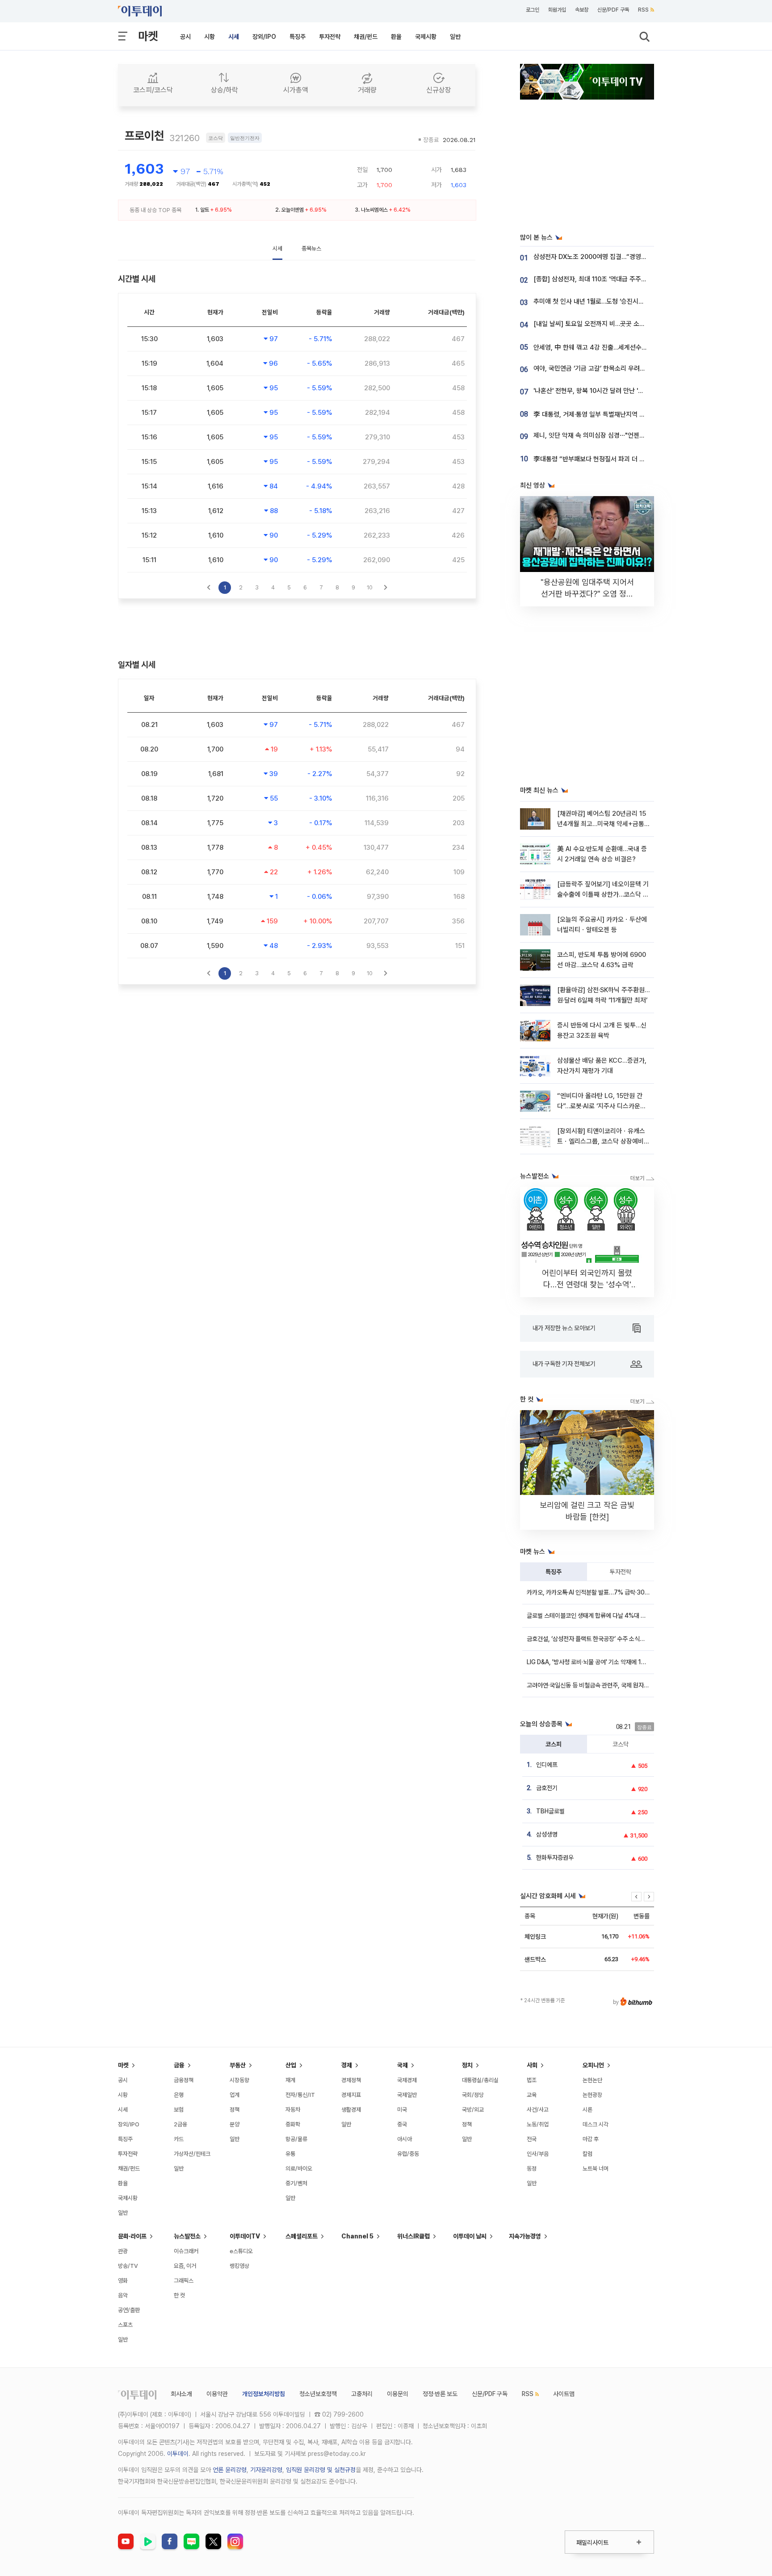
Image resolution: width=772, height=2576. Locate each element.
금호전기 (547, 1788)
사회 (532, 2065)
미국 (402, 2110)
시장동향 (239, 2080)
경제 (347, 2065)
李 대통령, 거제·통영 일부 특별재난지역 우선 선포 (599, 414)
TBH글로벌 (550, 1811)
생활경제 (351, 2110)
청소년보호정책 (318, 2394)
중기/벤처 (296, 2183)
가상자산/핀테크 (192, 2154)
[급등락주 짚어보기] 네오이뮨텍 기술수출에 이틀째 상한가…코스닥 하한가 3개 (603, 895)
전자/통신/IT (300, 2095)
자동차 (293, 2110)
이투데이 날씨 (470, 2236)
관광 (123, 2251)
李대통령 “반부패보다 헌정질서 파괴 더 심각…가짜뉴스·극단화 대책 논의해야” (636, 459)
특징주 (298, 37)
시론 (587, 2110)
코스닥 (621, 1744)
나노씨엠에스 (374, 210)
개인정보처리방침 (264, 2394)
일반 (455, 37)
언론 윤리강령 (230, 2470)
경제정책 (351, 2080)
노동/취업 (538, 2124)
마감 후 (591, 2139)
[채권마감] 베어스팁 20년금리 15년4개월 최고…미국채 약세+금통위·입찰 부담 (602, 824)
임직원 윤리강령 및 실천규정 (321, 2470)
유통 (290, 2154)
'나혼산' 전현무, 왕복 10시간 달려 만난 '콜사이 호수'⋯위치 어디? (619, 391)
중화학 (293, 2124)
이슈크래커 (186, 2251)
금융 (179, 2065)
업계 (235, 2095)
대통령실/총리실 (480, 2080)
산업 (291, 2065)
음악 (123, 2295)
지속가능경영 (525, 2236)
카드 (179, 2139)
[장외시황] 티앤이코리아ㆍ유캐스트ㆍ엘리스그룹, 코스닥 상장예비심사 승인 (603, 1142)
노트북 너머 (596, 2169)
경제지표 (351, 2095)
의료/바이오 (299, 2169)
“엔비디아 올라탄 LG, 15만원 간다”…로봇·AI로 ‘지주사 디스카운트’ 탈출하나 (602, 1106)
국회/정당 (473, 2095)
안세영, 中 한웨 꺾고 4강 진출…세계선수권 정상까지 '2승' (610, 347)
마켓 (148, 36)
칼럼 (587, 2154)
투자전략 (330, 37)
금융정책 (184, 2080)
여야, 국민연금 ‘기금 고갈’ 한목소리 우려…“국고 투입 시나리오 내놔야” (627, 368)
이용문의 (398, 2394)
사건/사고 (538, 2110)
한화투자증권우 (555, 1858)
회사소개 (181, 2394)
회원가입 (557, 10)
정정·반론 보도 (440, 2394)
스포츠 (125, 2325)
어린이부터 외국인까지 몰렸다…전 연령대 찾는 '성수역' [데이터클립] (587, 1284)
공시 (185, 37)
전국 (532, 2139)
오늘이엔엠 (293, 210)
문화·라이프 (132, 2236)
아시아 (405, 2139)
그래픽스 (184, 2281)
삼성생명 (547, 1834)
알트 (205, 210)
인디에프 (547, 1765)
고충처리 (362, 2394)
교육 (532, 2095)
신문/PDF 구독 (613, 10)
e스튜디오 (241, 2251)
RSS (643, 10)
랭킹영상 (239, 2266)
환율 (396, 37)
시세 (234, 37)
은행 (179, 2095)
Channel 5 (357, 2236)
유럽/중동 (408, 2154)
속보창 (582, 10)
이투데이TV (245, 2236)
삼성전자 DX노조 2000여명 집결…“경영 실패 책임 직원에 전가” (619, 257)
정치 (467, 2065)
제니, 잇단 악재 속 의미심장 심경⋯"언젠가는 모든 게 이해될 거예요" (623, 435)
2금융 (180, 2124)
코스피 (554, 1744)
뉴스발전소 (187, 2236)
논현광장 (592, 2095)
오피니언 (593, 2065)
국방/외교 (473, 2110)
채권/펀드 (366, 37)
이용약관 (217, 2394)
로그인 (533, 10)
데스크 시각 (596, 2124)
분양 (235, 2124)
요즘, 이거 (185, 2266)
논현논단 (592, 2080)
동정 (532, 2169)
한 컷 (179, 2295)
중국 (402, 2124)
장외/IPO (264, 37)
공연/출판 (129, 2310)
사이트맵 (564, 2394)
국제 (403, 2065)
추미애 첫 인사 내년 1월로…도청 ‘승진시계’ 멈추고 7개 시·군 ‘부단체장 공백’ (633, 301)
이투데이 (178, 2454)
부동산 (238, 2065)
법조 (532, 2080)
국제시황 (426, 37)
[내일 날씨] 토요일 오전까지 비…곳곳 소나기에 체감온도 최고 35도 (622, 324)
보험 (179, 2110)
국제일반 (407, 2095)
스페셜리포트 (302, 2236)
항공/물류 (296, 2139)
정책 (235, 2110)
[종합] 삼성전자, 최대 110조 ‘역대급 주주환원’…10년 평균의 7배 (617, 279)
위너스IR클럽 (413, 2236)
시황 (210, 37)
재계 (290, 2080)
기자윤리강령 (266, 2470)
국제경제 (407, 2080)
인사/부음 (538, 2154)
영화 (123, 2281)
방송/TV (128, 2266)
